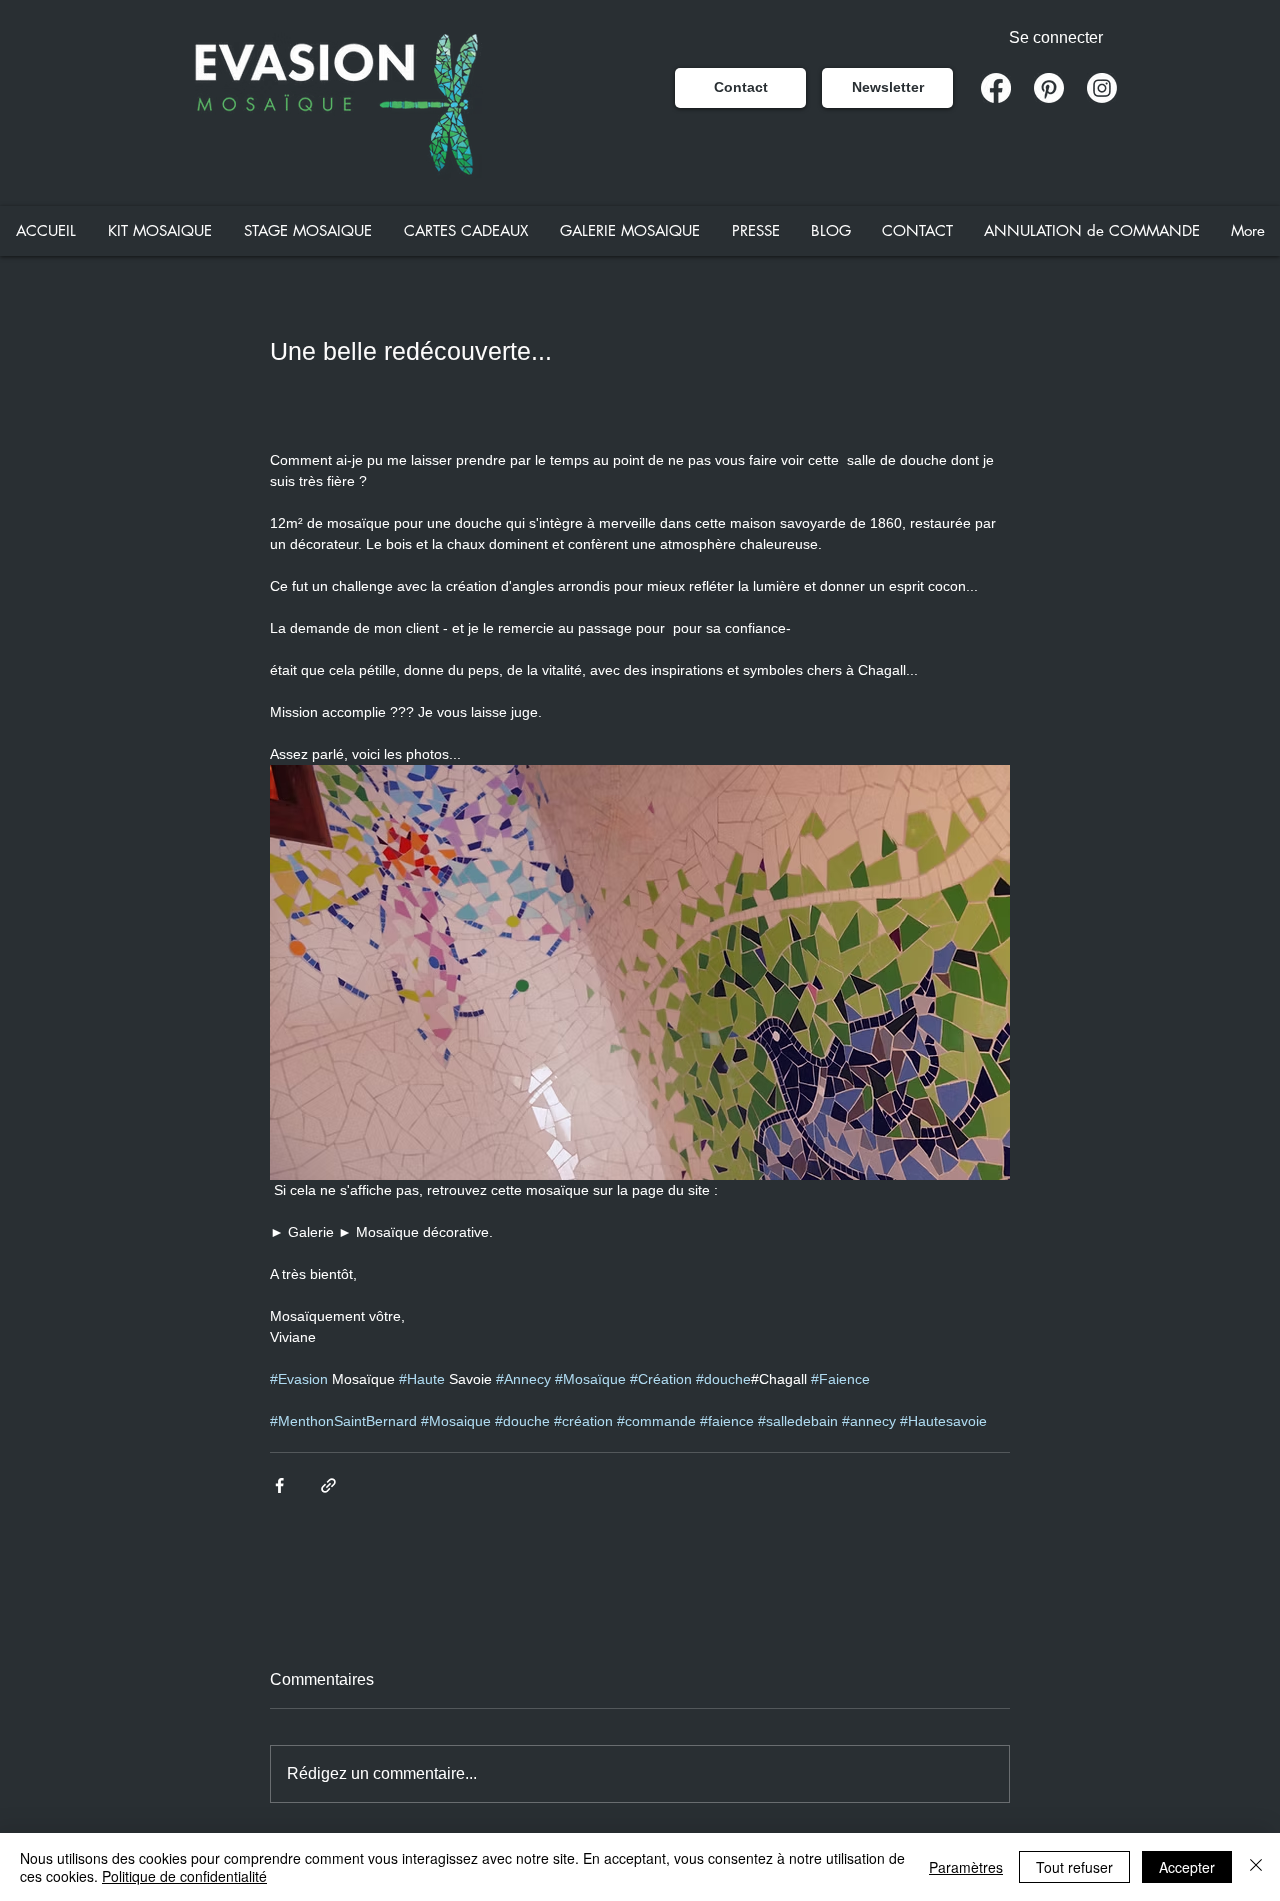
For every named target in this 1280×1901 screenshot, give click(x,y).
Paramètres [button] (966, 1867)
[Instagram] (1102, 88)
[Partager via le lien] (328, 1485)
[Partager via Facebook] (279, 1485)
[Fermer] (1256, 1867)
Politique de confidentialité (184, 1876)
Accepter (1187, 1867)
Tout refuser (1074, 1867)
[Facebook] (996, 88)
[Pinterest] (1049, 88)
